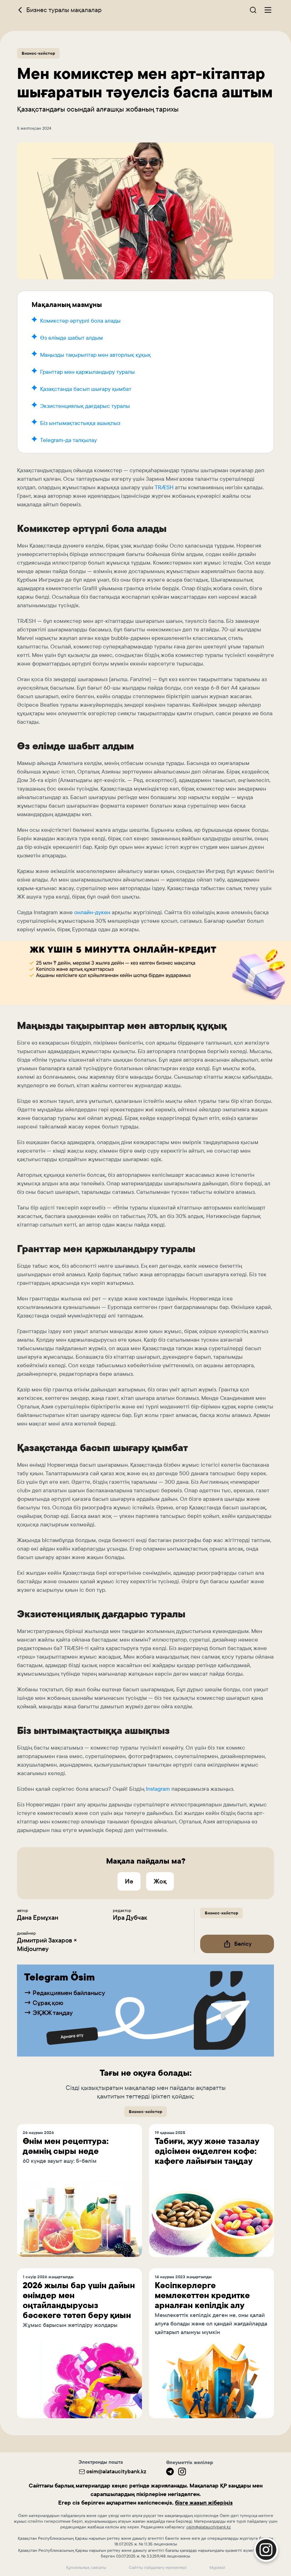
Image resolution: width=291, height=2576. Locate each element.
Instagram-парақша (217, 2447)
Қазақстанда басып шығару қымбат (86, 389)
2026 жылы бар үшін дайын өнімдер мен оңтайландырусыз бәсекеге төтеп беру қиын (79, 2300)
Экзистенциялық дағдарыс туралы (85, 406)
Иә (129, 1881)
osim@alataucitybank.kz (116, 2471)
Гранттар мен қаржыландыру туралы (87, 372)
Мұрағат (217, 2567)
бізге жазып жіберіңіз (204, 2503)
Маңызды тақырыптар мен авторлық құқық (95, 355)
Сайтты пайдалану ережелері (158, 2567)
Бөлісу (243, 1944)
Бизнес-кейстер (38, 53)
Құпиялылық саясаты (86, 2567)
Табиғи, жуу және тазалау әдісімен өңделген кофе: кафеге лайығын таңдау (207, 2151)
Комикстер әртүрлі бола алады (80, 321)
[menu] (268, 10)
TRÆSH (164, 487)
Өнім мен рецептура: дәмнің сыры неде (66, 2146)
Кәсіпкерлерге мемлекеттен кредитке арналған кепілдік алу (202, 2295)
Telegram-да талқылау (68, 440)
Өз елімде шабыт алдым (72, 338)
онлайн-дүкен (92, 912)
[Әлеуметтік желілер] (170, 2472)
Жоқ (160, 1881)
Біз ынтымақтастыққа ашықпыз (80, 423)
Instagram (158, 1789)
